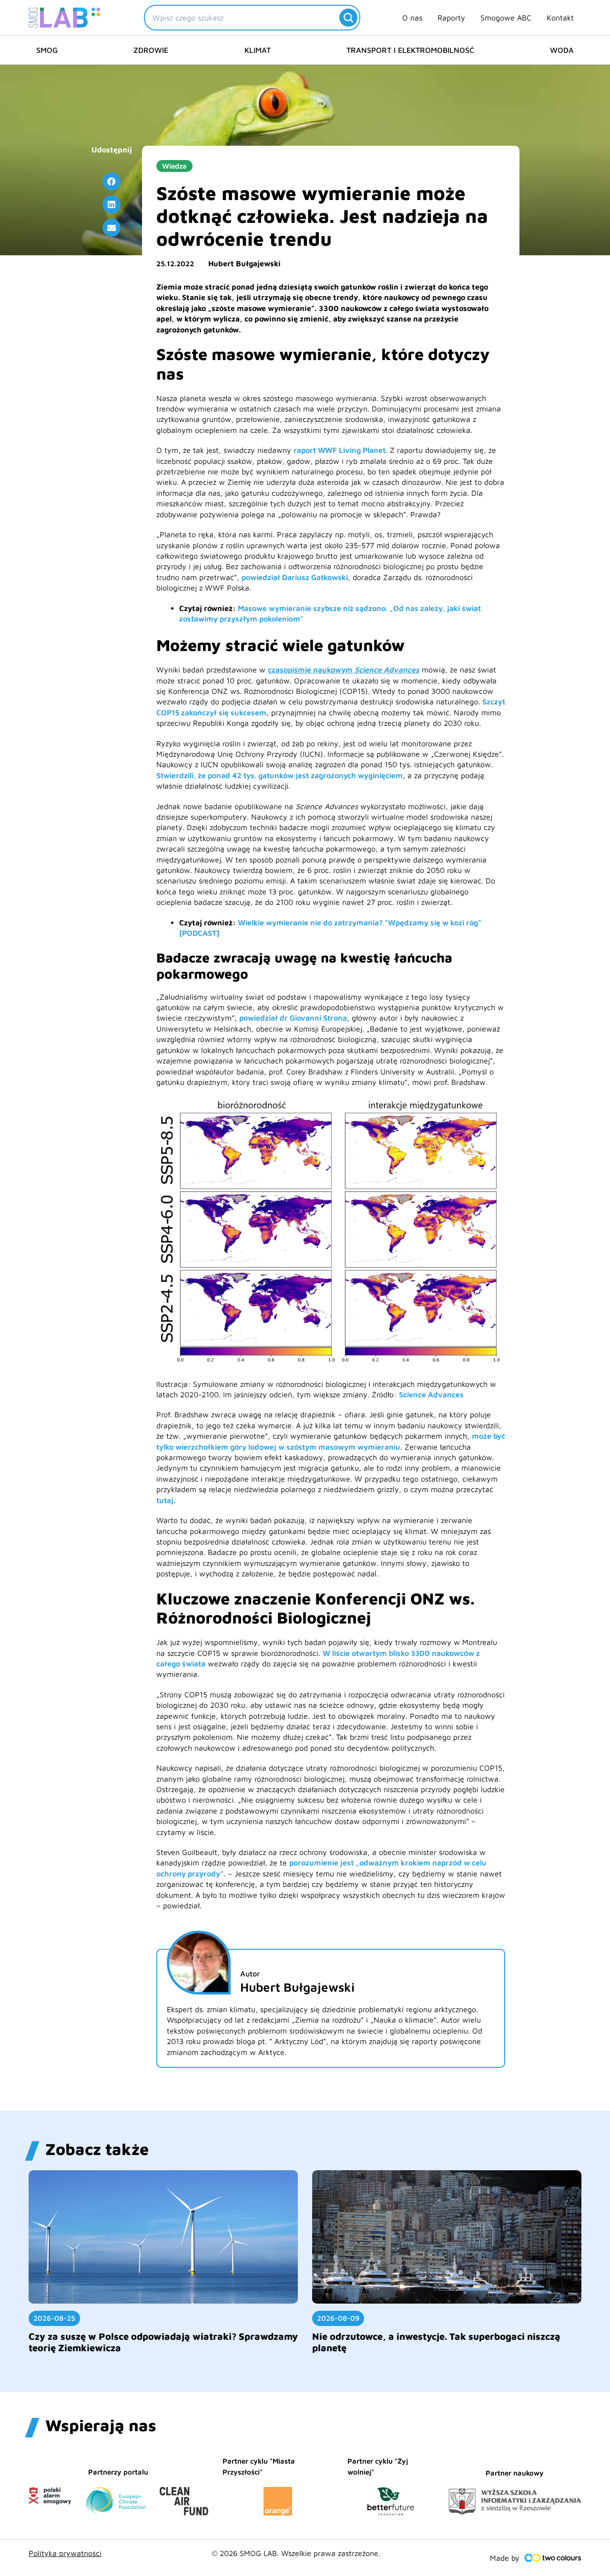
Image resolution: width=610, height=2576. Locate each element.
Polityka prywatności (65, 2553)
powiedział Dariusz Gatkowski (295, 577)
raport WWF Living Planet (340, 450)
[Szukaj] (348, 18)
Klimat (258, 50)
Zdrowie (151, 50)
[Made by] (553, 2558)
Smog (47, 50)
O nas (412, 18)
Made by (505, 2558)
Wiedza (174, 166)
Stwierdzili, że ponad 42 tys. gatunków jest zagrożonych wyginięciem (280, 775)
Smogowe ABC (506, 18)
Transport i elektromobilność (410, 50)
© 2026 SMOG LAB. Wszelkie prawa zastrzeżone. (296, 2553)
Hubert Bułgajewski (244, 263)
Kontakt (560, 18)
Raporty (451, 18)
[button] (112, 181)
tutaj (165, 1500)
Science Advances (431, 1394)
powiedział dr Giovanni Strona (293, 1018)
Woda (562, 50)
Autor (250, 1974)
